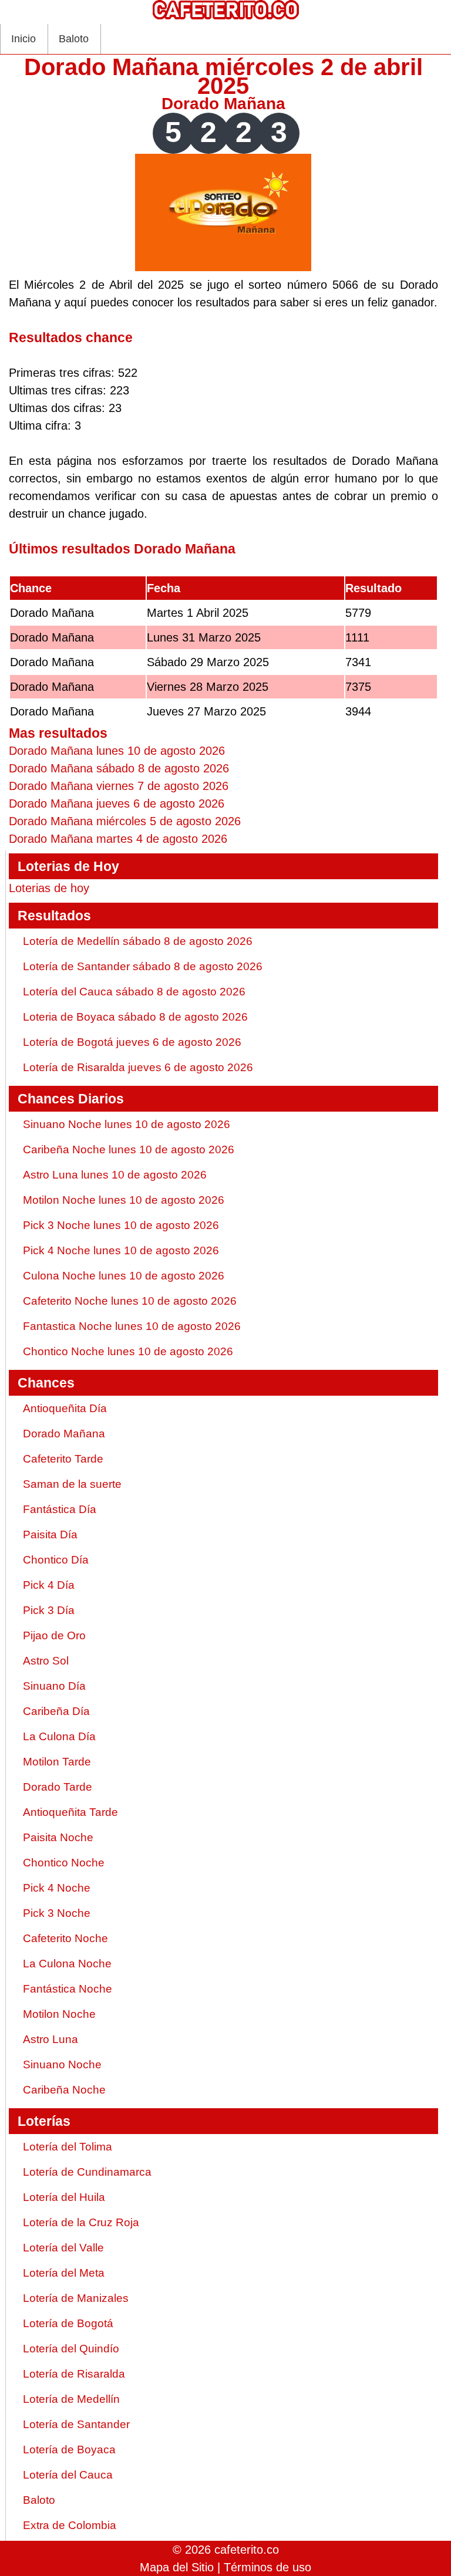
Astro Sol (46, 1661)
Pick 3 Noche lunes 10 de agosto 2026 (121, 1225)
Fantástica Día (60, 1509)
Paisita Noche (58, 1837)
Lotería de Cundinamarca (87, 2172)
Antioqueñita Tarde (70, 1812)
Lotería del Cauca (68, 2475)
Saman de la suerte (72, 1484)
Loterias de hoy (49, 888)
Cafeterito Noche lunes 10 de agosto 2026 (130, 1301)
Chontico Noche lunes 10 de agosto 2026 (128, 1351)
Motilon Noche (59, 2014)
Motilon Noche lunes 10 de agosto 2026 (124, 1200)
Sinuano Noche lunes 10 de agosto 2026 (127, 1124)
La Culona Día (59, 1736)
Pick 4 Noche (57, 1888)
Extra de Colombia (70, 2525)
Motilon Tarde (57, 1762)
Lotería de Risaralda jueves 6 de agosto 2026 (138, 1067)
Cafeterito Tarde (63, 1459)
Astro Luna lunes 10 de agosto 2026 (115, 1175)
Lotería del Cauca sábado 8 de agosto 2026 (134, 992)
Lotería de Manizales (76, 2298)
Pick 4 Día (49, 1585)
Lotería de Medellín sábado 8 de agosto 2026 (138, 941)
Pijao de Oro (54, 1635)
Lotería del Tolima (68, 2147)
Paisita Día (50, 1535)
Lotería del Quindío (71, 2349)
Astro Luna (51, 2039)
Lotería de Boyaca (69, 2450)
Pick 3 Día (49, 1610)
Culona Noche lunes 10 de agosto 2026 (124, 1276)
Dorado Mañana (223, 104)
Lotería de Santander (76, 2424)
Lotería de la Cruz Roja (81, 2222)
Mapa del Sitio (177, 2567)
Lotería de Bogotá (68, 2323)
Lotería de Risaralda (74, 2374)
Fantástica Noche (68, 1989)
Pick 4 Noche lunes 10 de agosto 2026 (121, 1250)
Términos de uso (267, 2567)
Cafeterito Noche (65, 1938)
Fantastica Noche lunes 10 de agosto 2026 (132, 1326)
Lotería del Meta (64, 2273)
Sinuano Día (54, 1686)
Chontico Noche (64, 1863)
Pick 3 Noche (57, 1913)
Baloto (74, 39)
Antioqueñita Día (65, 1408)
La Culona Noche (67, 1964)
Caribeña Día (56, 1711)
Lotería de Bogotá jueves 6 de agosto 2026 (132, 1042)
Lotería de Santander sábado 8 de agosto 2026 (143, 966)
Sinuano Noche (62, 2064)
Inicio (23, 39)
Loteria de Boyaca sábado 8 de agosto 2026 (135, 1017)
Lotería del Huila (64, 2197)
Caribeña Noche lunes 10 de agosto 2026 (129, 1149)
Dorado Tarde (58, 1787)
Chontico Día (56, 1560)
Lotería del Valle (63, 2248)
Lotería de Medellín (71, 2399)
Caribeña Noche (64, 2090)
